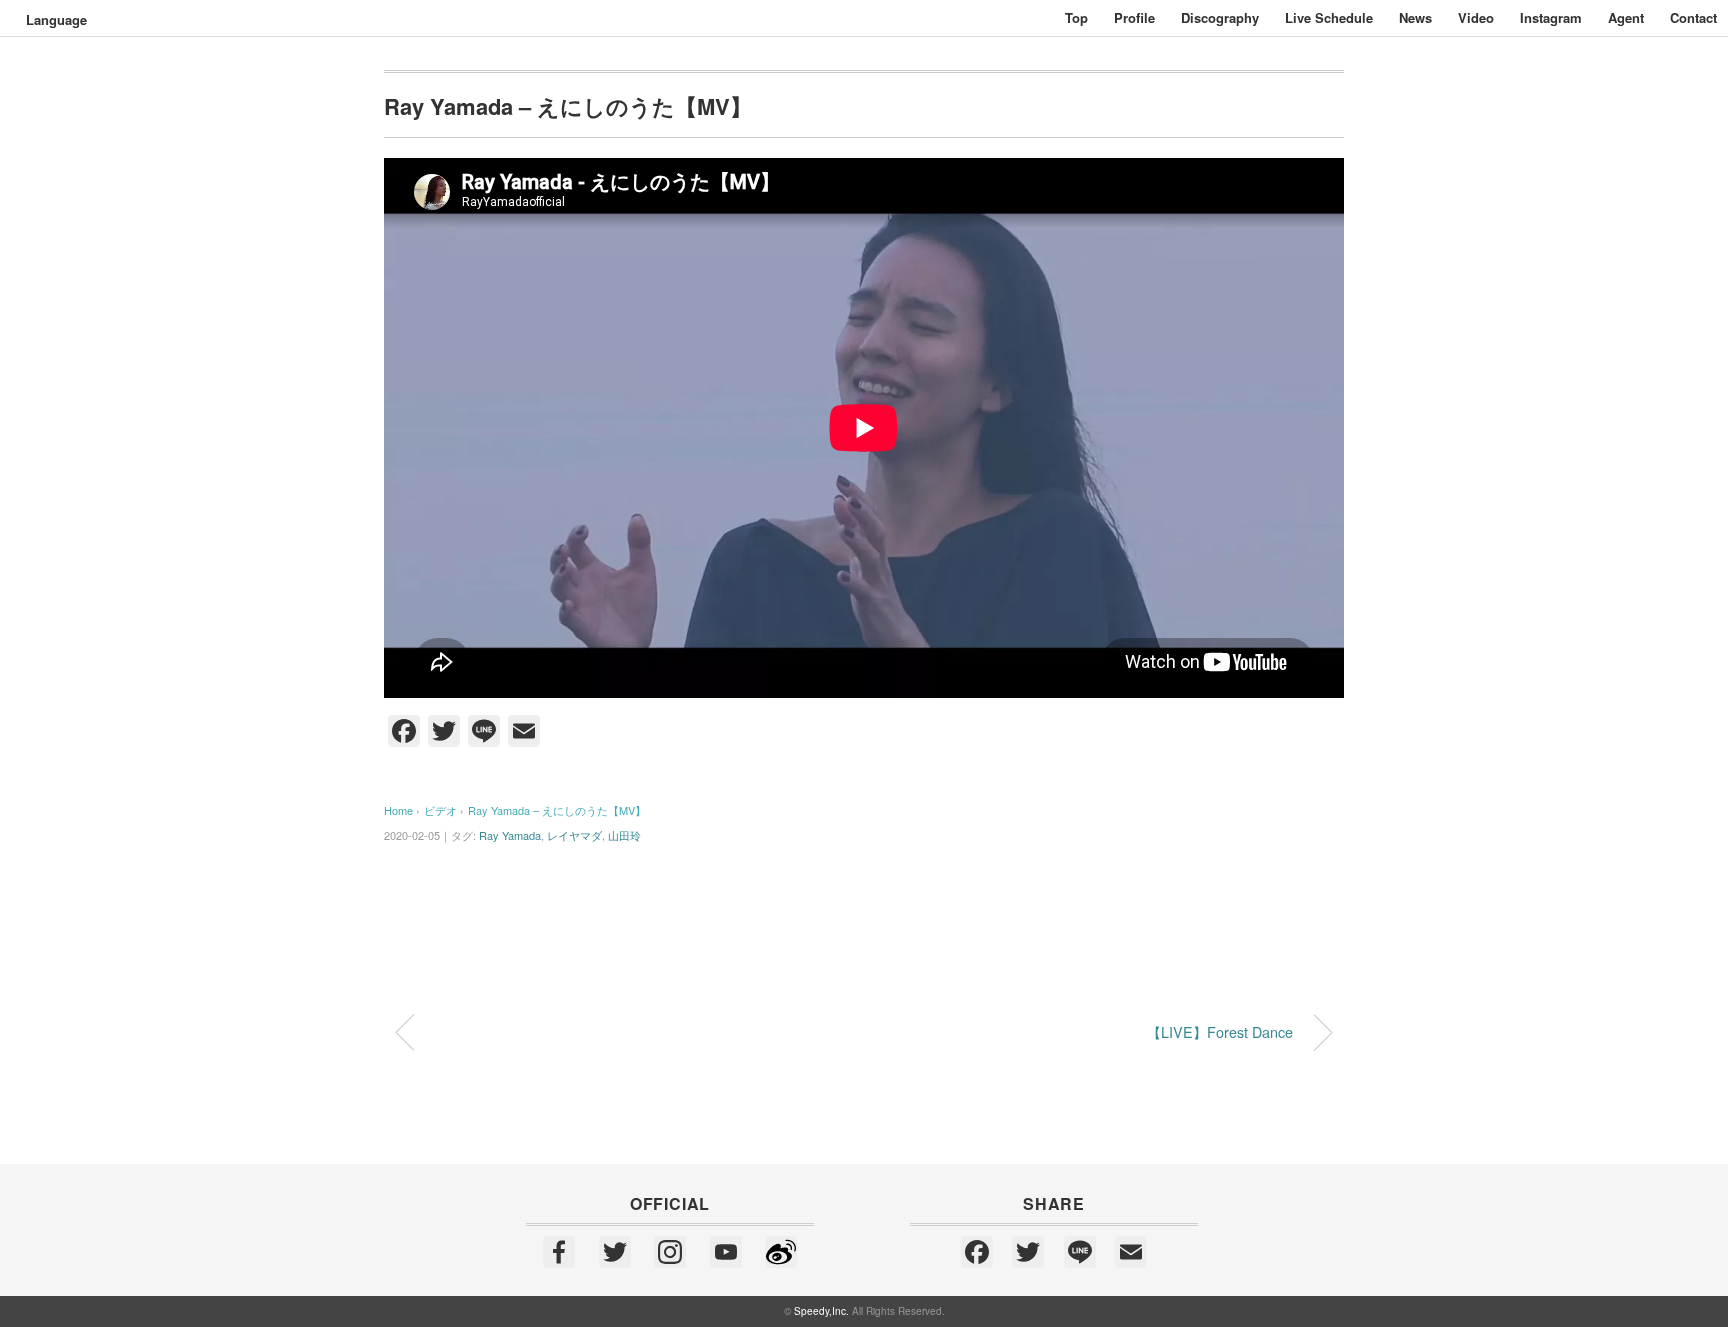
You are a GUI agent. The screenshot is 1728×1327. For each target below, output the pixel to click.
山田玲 (624, 835)
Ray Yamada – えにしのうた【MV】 (557, 810)
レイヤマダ (574, 835)
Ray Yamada (510, 835)
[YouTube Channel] (726, 1253)
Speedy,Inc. (821, 1311)
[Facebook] (559, 1253)
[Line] (1080, 1253)
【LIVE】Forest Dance (1220, 1031)
